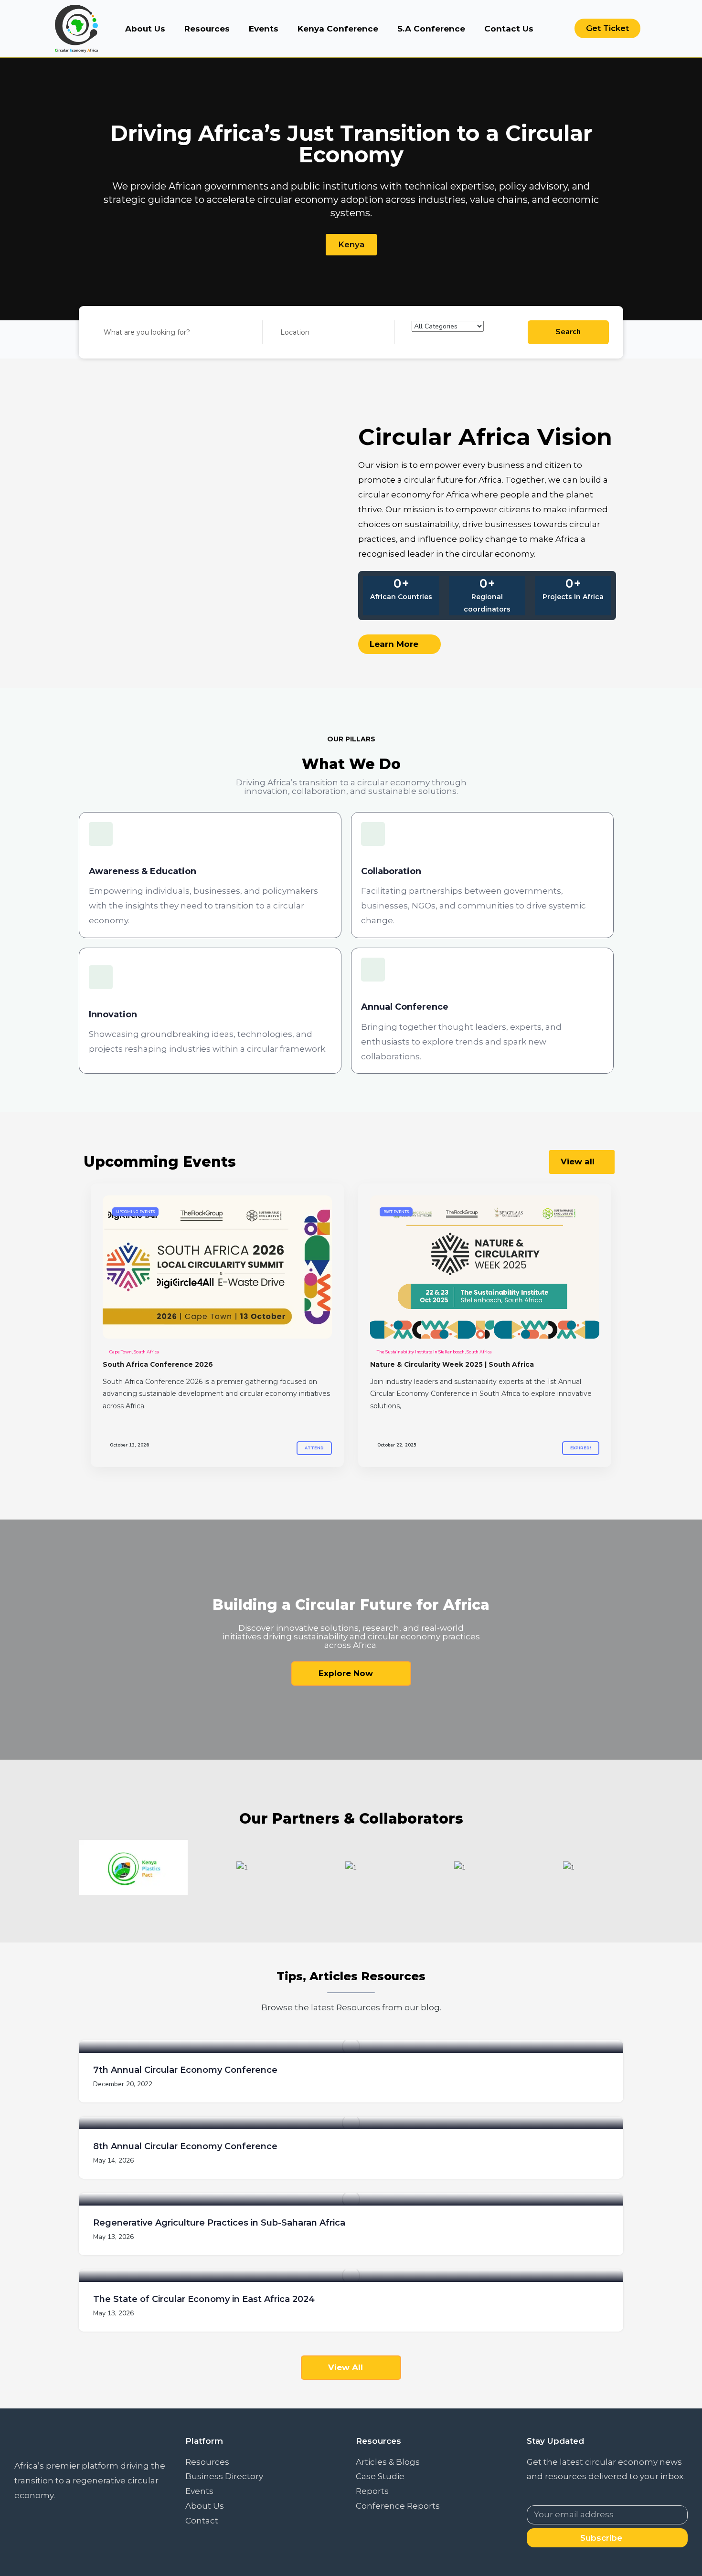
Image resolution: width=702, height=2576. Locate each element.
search (568, 332)
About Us (145, 29)
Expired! (581, 1448)
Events (264, 29)
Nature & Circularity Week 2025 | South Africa (452, 1364)
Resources (207, 29)
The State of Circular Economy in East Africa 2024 (204, 2299)
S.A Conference (431, 29)
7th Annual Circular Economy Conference (185, 2070)
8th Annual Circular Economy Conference (185, 2146)
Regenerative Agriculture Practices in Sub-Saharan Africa (219, 2223)
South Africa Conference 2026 (158, 1364)
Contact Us (509, 29)
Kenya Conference (338, 29)
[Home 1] (217, 1267)
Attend (314, 1448)
